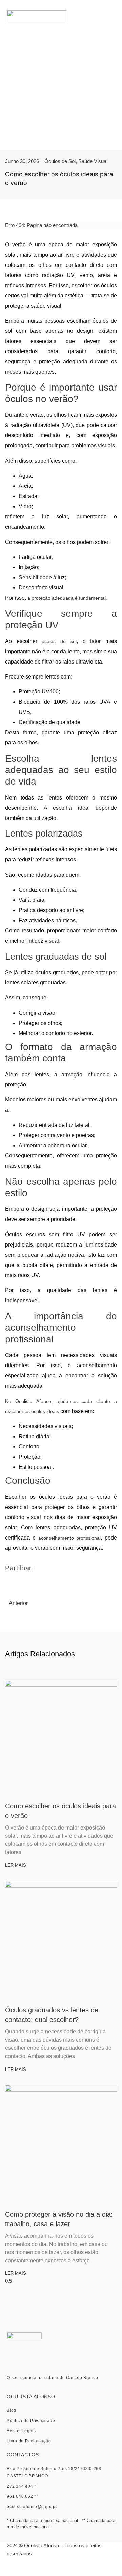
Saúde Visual (93, 161)
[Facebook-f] (53, 2569)
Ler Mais (16, 1865)
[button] (112, 18)
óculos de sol (59, 641)
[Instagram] (69, 2569)
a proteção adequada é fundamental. (67, 598)
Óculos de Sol (60, 161)
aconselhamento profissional (70, 1538)
